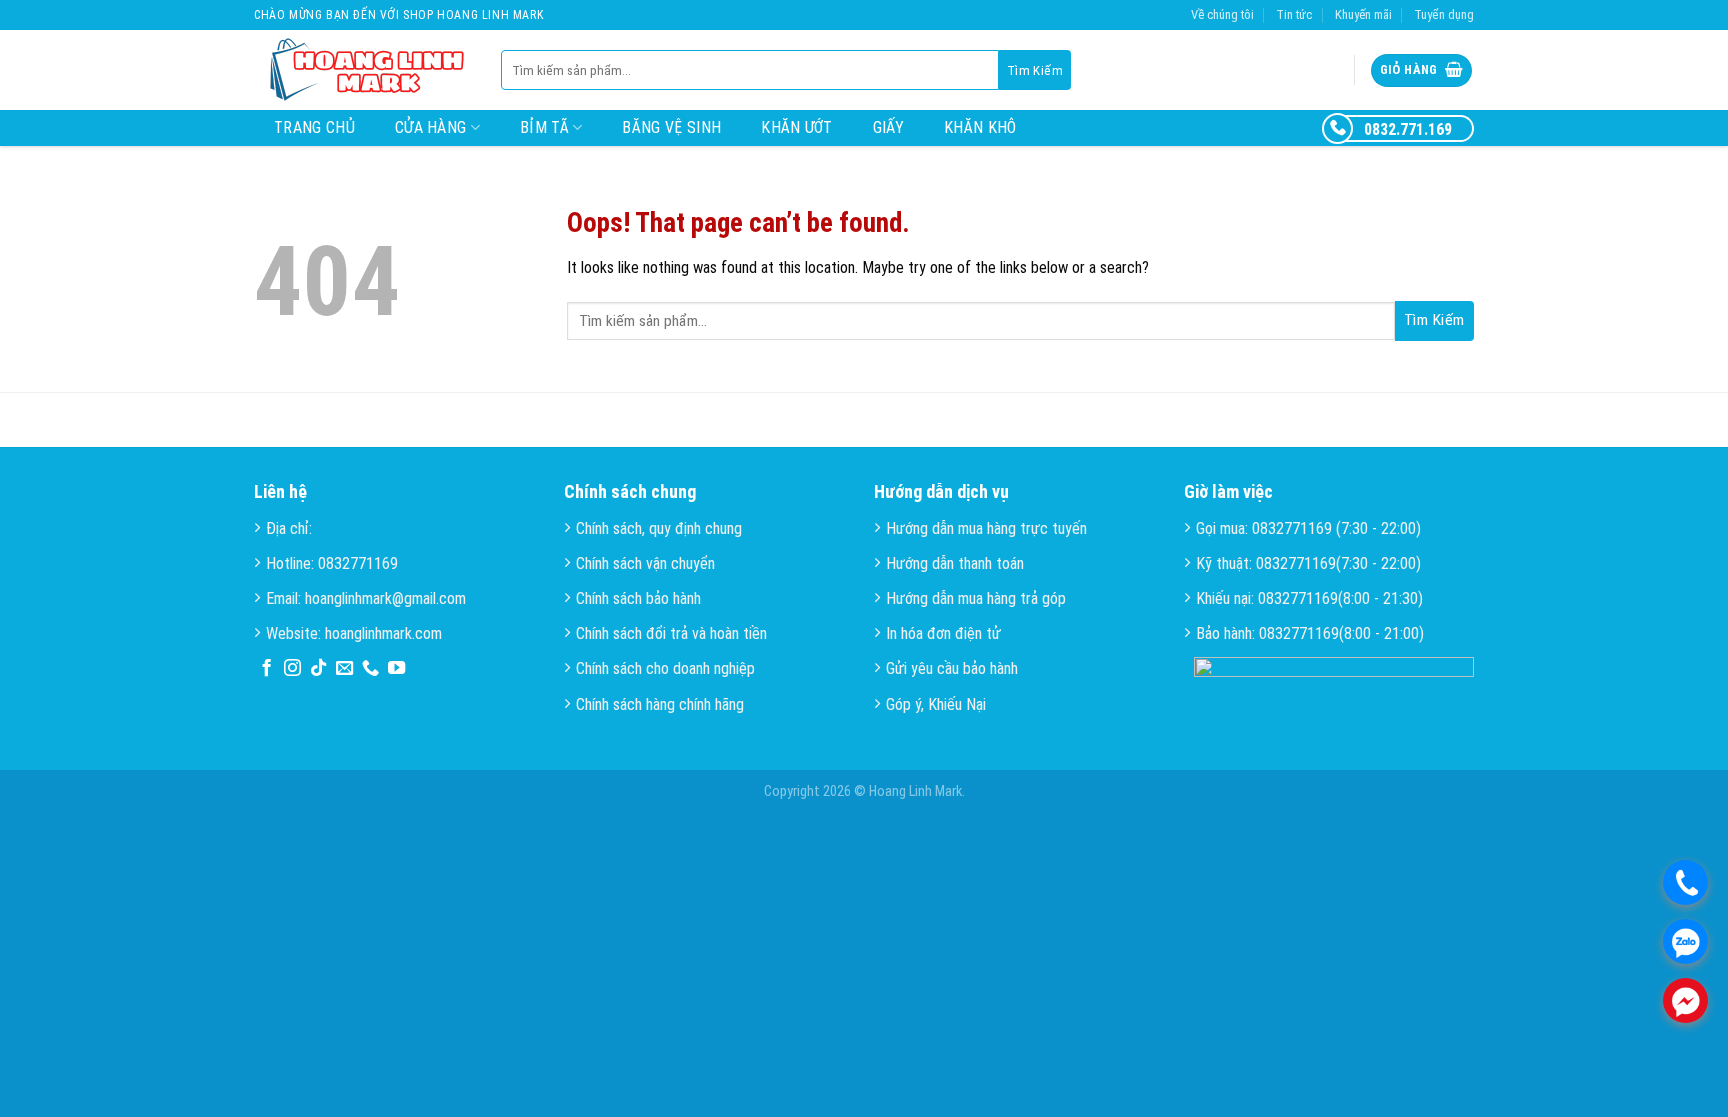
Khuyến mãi (1363, 14)
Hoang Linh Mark (915, 791)
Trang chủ (314, 127)
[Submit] (1035, 70)
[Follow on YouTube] (396, 669)
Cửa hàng (431, 127)
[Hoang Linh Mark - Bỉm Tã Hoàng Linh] (362, 70)
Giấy (888, 127)
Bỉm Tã (544, 127)
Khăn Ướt (797, 127)
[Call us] (370, 669)
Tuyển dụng (1444, 14)
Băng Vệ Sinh (671, 127)
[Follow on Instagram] (292, 669)
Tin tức (1294, 14)
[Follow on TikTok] (318, 669)
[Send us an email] (344, 669)
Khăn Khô (980, 127)
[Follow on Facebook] (266, 669)
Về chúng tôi (1222, 14)
